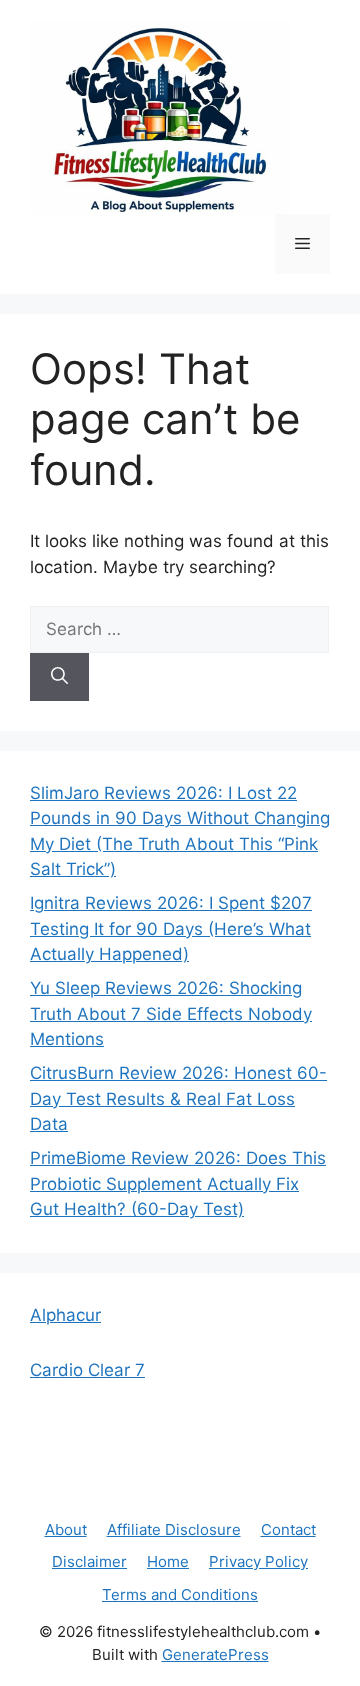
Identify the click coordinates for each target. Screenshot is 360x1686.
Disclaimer (89, 1561)
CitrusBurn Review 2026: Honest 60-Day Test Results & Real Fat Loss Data (178, 1098)
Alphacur (65, 1315)
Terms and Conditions (180, 1594)
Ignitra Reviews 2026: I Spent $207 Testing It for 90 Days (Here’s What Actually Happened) (171, 928)
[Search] (59, 677)
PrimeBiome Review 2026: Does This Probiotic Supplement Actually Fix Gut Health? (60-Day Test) (178, 1183)
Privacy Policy (258, 1561)
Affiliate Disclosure (174, 1529)
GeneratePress (215, 1654)
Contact (288, 1529)
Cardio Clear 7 (87, 1370)
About (66, 1529)
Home (168, 1561)
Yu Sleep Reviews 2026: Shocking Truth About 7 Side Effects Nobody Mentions (171, 1013)
